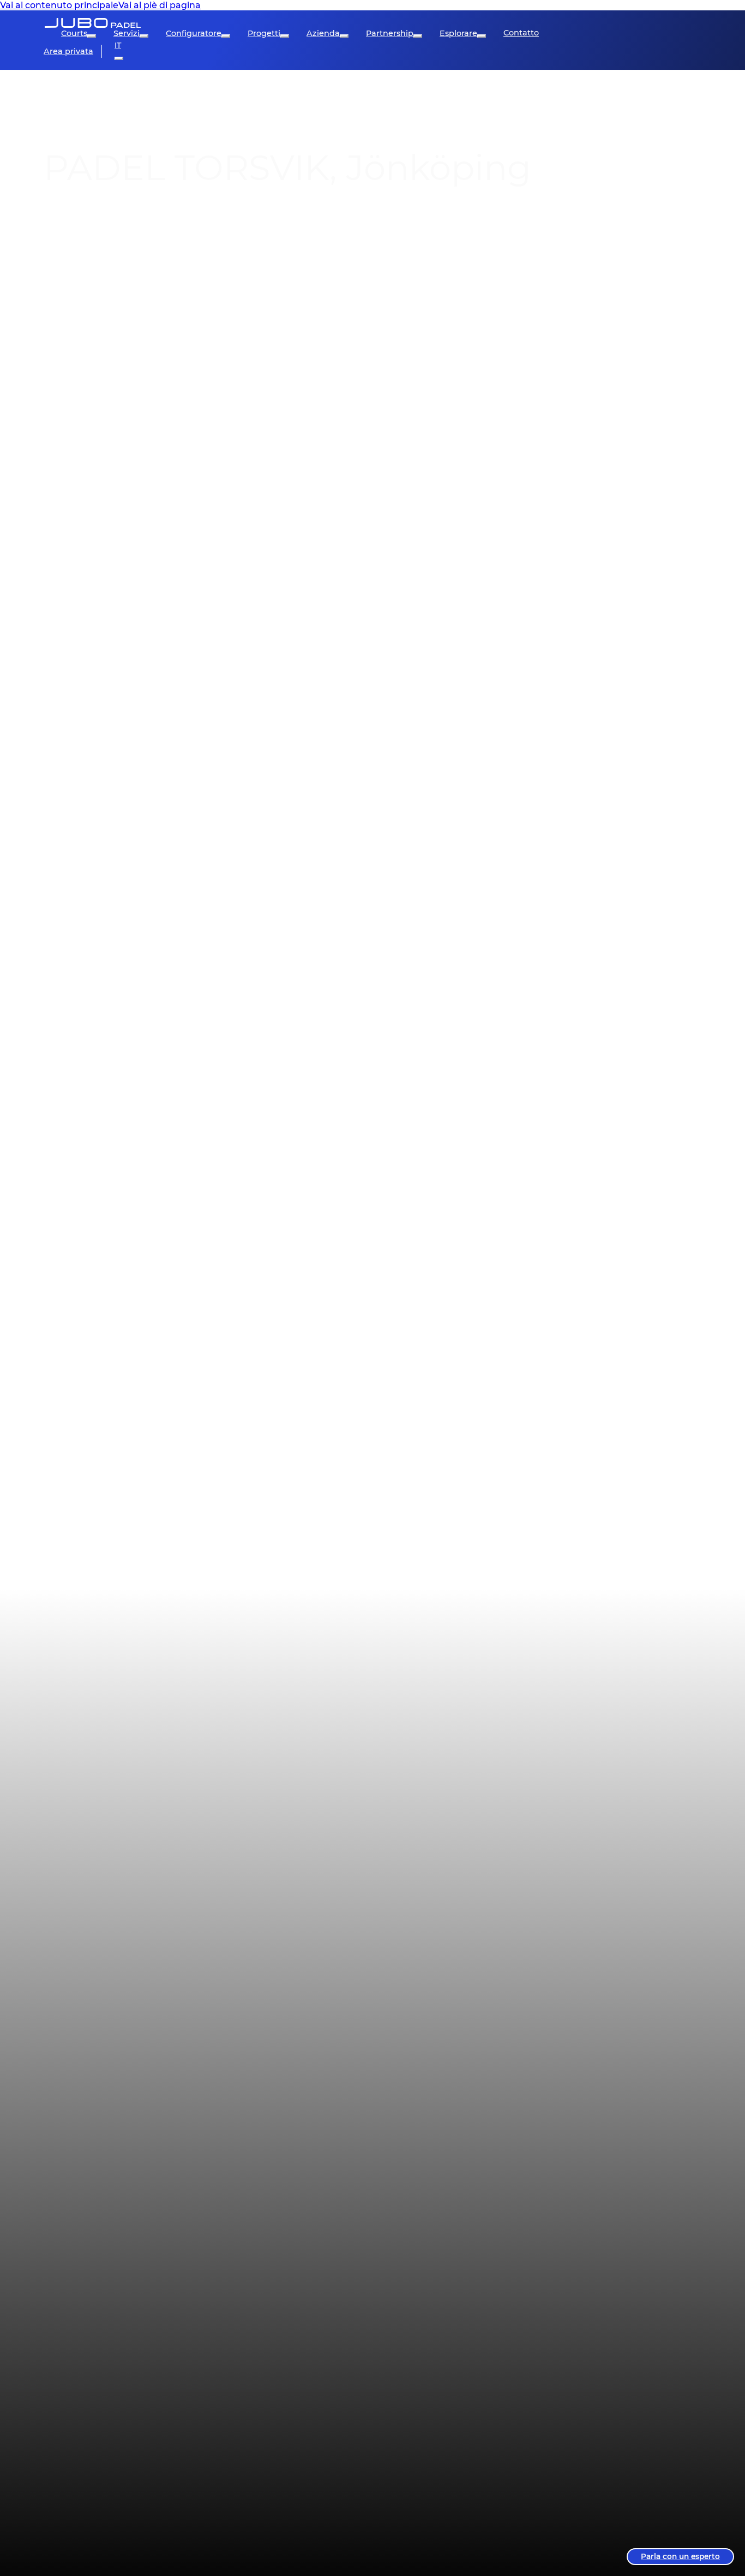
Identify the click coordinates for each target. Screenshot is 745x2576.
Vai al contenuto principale (59, 5)
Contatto (521, 33)
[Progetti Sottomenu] (285, 36)
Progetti (264, 33)
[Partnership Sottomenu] (418, 36)
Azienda (323, 33)
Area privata (68, 51)
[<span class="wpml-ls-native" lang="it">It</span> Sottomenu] (119, 58)
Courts (74, 33)
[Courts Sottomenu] (92, 36)
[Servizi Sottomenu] (144, 36)
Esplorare (458, 33)
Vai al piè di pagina (160, 5)
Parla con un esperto (680, 2556)
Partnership (390, 33)
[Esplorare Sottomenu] (482, 36)
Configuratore (194, 33)
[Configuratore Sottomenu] (226, 36)
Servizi (127, 33)
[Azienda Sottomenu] (344, 36)
